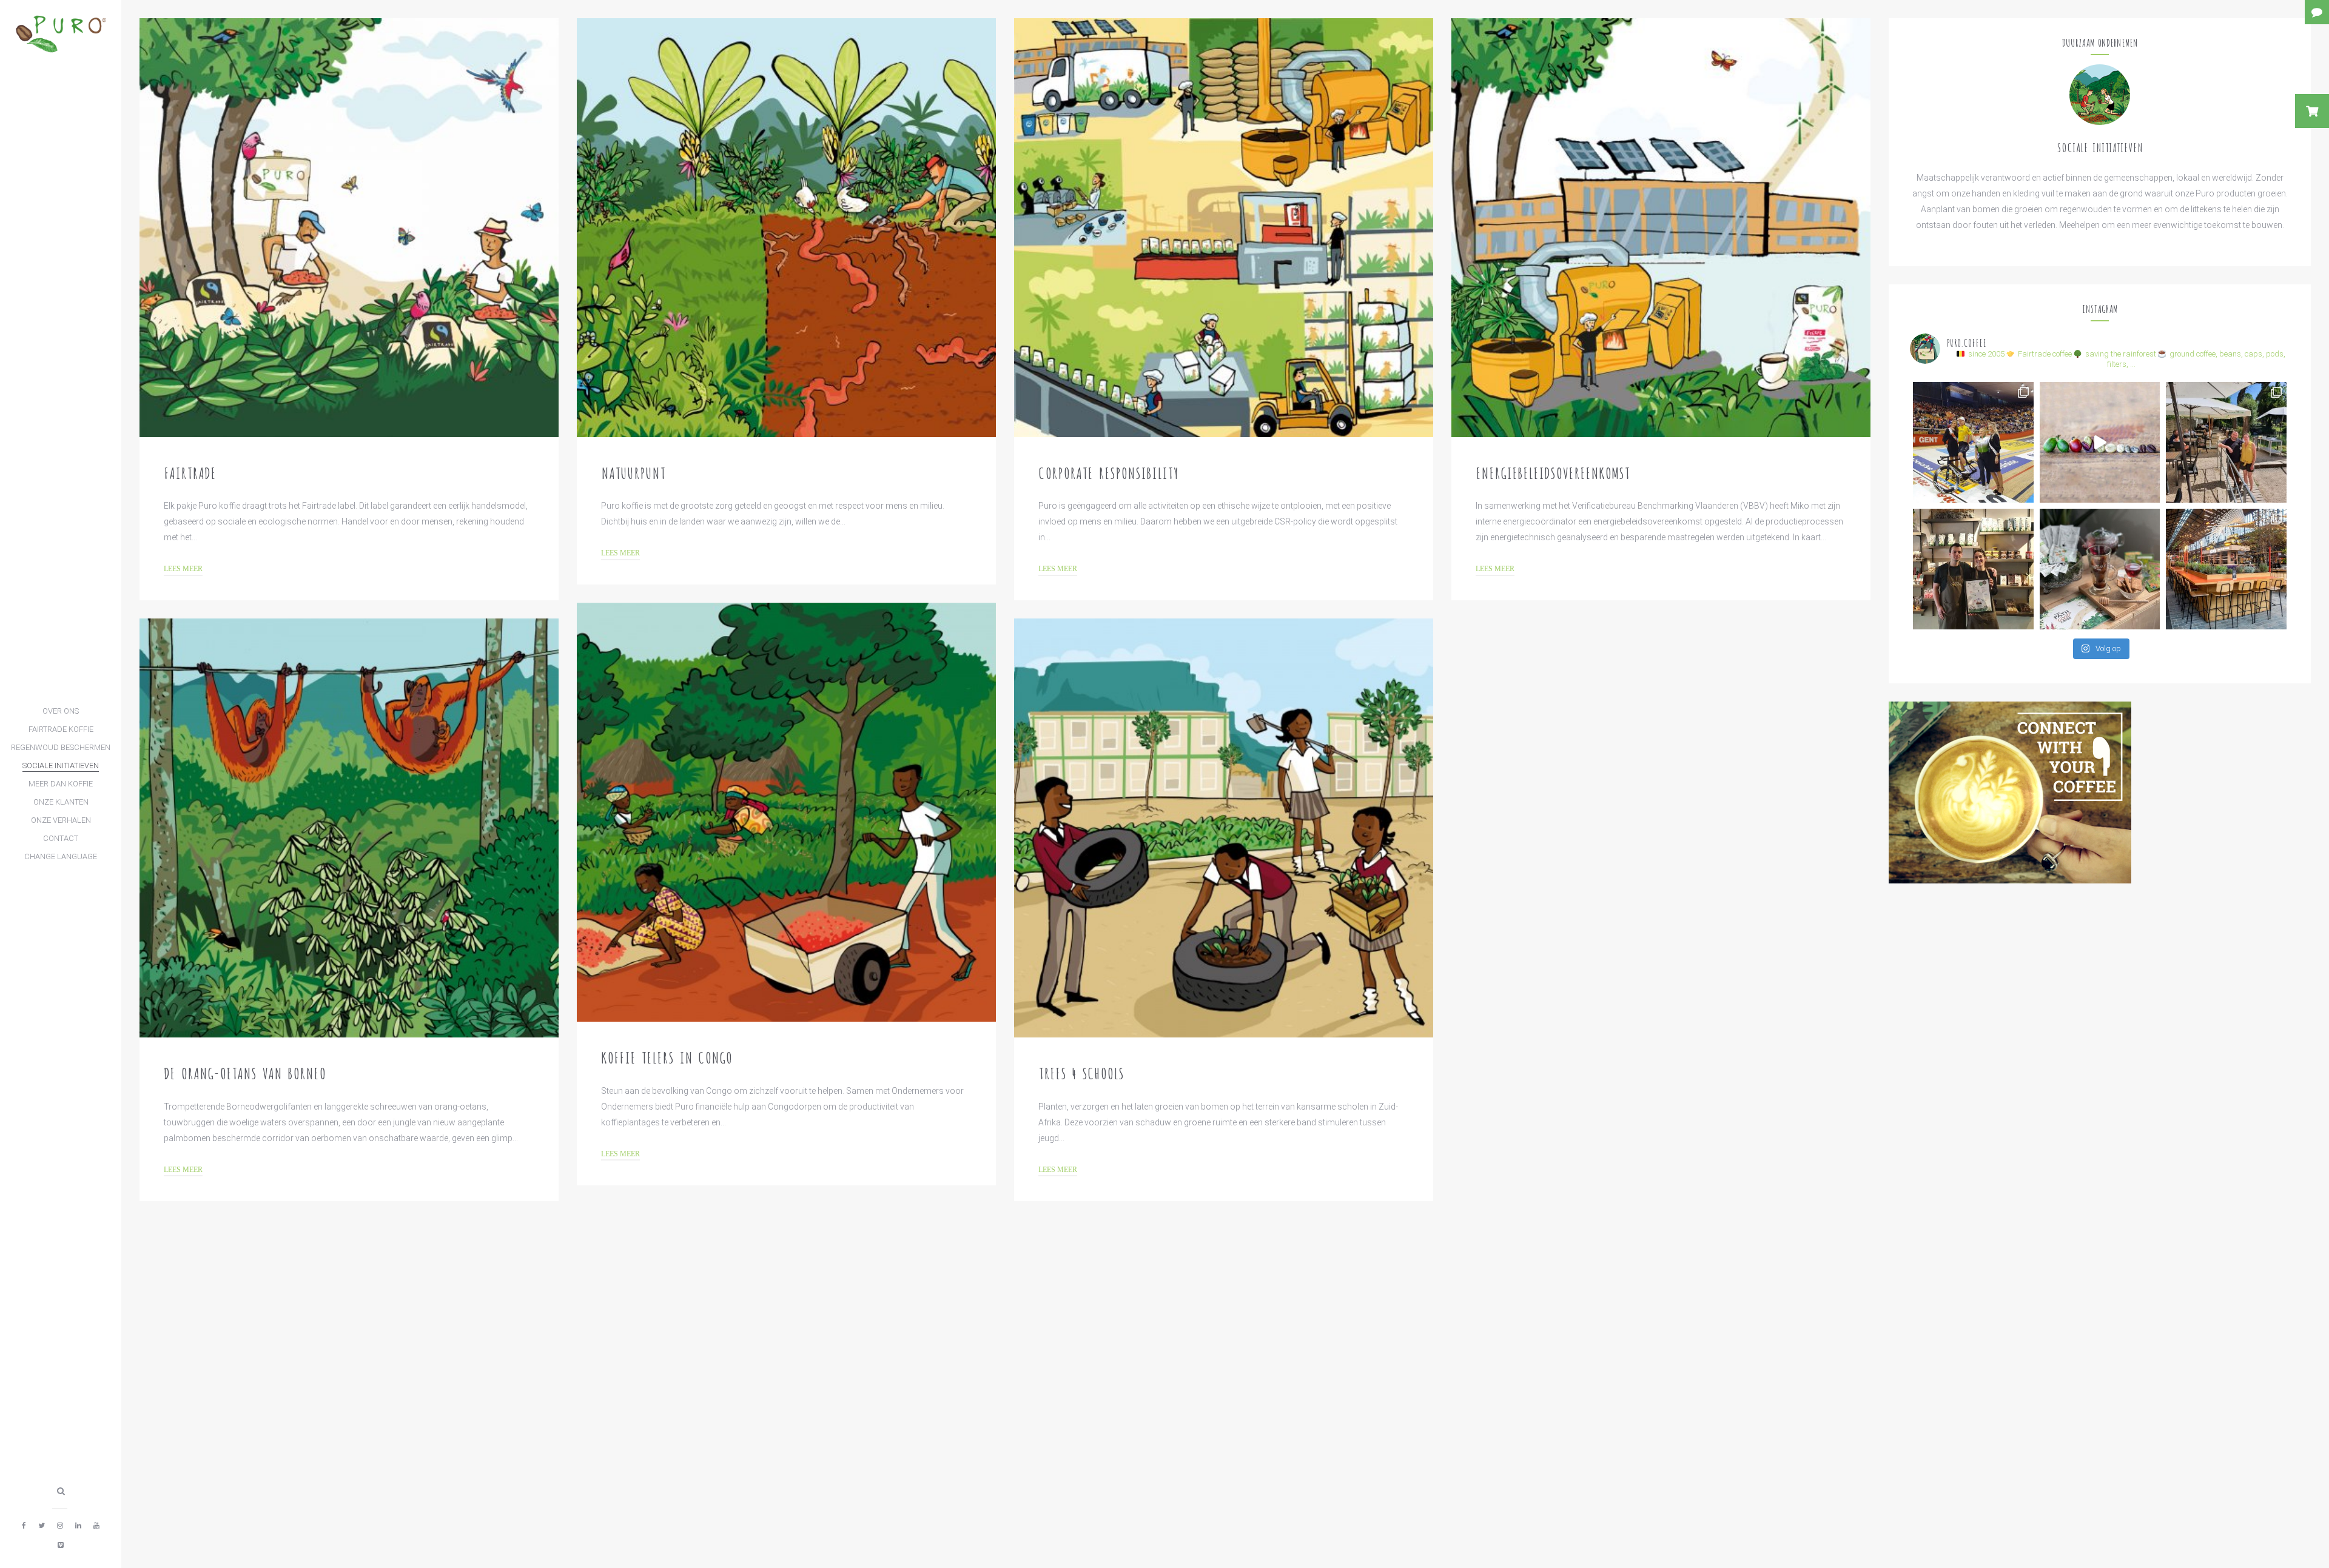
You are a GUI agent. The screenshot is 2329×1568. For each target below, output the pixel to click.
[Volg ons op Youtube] (96, 1526)
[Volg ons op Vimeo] (61, 1545)
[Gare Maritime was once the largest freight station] (2226, 569)
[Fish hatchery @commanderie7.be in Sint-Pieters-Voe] (2226, 442)
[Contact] (2317, 12)
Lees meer (183, 569)
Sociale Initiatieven (61, 766)
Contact (61, 838)
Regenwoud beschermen (61, 747)
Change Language (61, 856)
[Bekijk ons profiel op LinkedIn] (78, 1526)
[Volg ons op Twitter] (42, 1526)
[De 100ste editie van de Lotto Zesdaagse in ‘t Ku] (1973, 442)
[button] (2312, 111)
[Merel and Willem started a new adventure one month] (1973, 569)
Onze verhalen (61, 820)
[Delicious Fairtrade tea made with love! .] (2100, 569)
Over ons (61, 711)
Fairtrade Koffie (61, 729)
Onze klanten (61, 802)
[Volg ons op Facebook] (24, 1526)
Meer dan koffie (61, 784)
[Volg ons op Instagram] (60, 1526)
